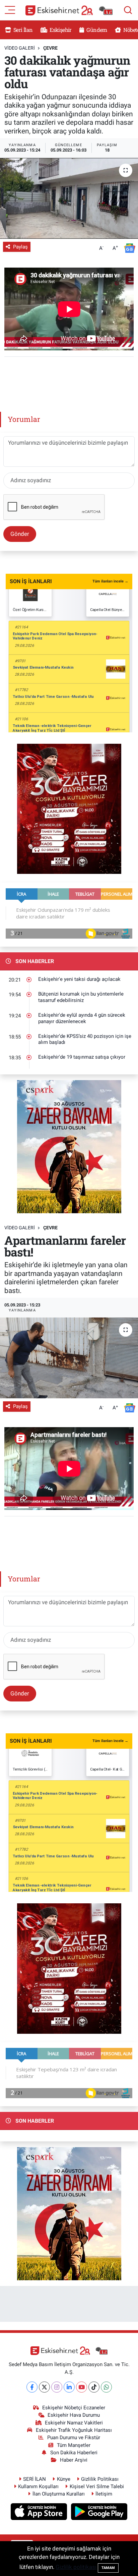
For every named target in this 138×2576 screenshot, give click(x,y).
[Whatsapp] (106, 2387)
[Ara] (128, 10)
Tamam (108, 2568)
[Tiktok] (94, 2387)
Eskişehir (60, 30)
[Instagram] (57, 2387)
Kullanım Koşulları (38, 2486)
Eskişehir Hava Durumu (74, 2415)
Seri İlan (23, 30)
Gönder (20, 534)
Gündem (96, 30)
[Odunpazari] (69, 808)
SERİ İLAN (34, 2479)
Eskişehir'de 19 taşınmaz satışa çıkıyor (82, 1057)
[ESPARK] (69, 1146)
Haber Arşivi (74, 2460)
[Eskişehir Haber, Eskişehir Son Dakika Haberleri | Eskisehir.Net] (69, 10)
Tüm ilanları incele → (110, 581)
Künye (64, 2479)
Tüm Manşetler (74, 2445)
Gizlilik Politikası (100, 2479)
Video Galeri (20, 48)
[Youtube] (82, 2387)
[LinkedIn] (69, 2387)
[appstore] (40, 2513)
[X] (44, 2387)
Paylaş (20, 247)
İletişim (104, 2494)
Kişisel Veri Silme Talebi (97, 2486)
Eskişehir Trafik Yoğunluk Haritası (74, 2430)
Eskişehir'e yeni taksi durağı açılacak (79, 979)
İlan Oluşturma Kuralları (59, 2494)
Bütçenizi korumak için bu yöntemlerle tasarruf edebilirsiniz (81, 997)
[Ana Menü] (10, 9)
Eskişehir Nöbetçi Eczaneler (74, 2408)
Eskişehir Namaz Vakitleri (74, 2423)
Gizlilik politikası (76, 2567)
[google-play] (99, 2513)
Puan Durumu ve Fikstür (74, 2438)
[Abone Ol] (130, 248)
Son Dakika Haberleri (74, 2453)
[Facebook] (32, 2387)
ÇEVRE (50, 48)
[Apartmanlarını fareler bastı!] (69, 1358)
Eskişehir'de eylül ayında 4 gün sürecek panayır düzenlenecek (82, 1018)
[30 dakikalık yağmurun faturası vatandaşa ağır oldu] (69, 198)
